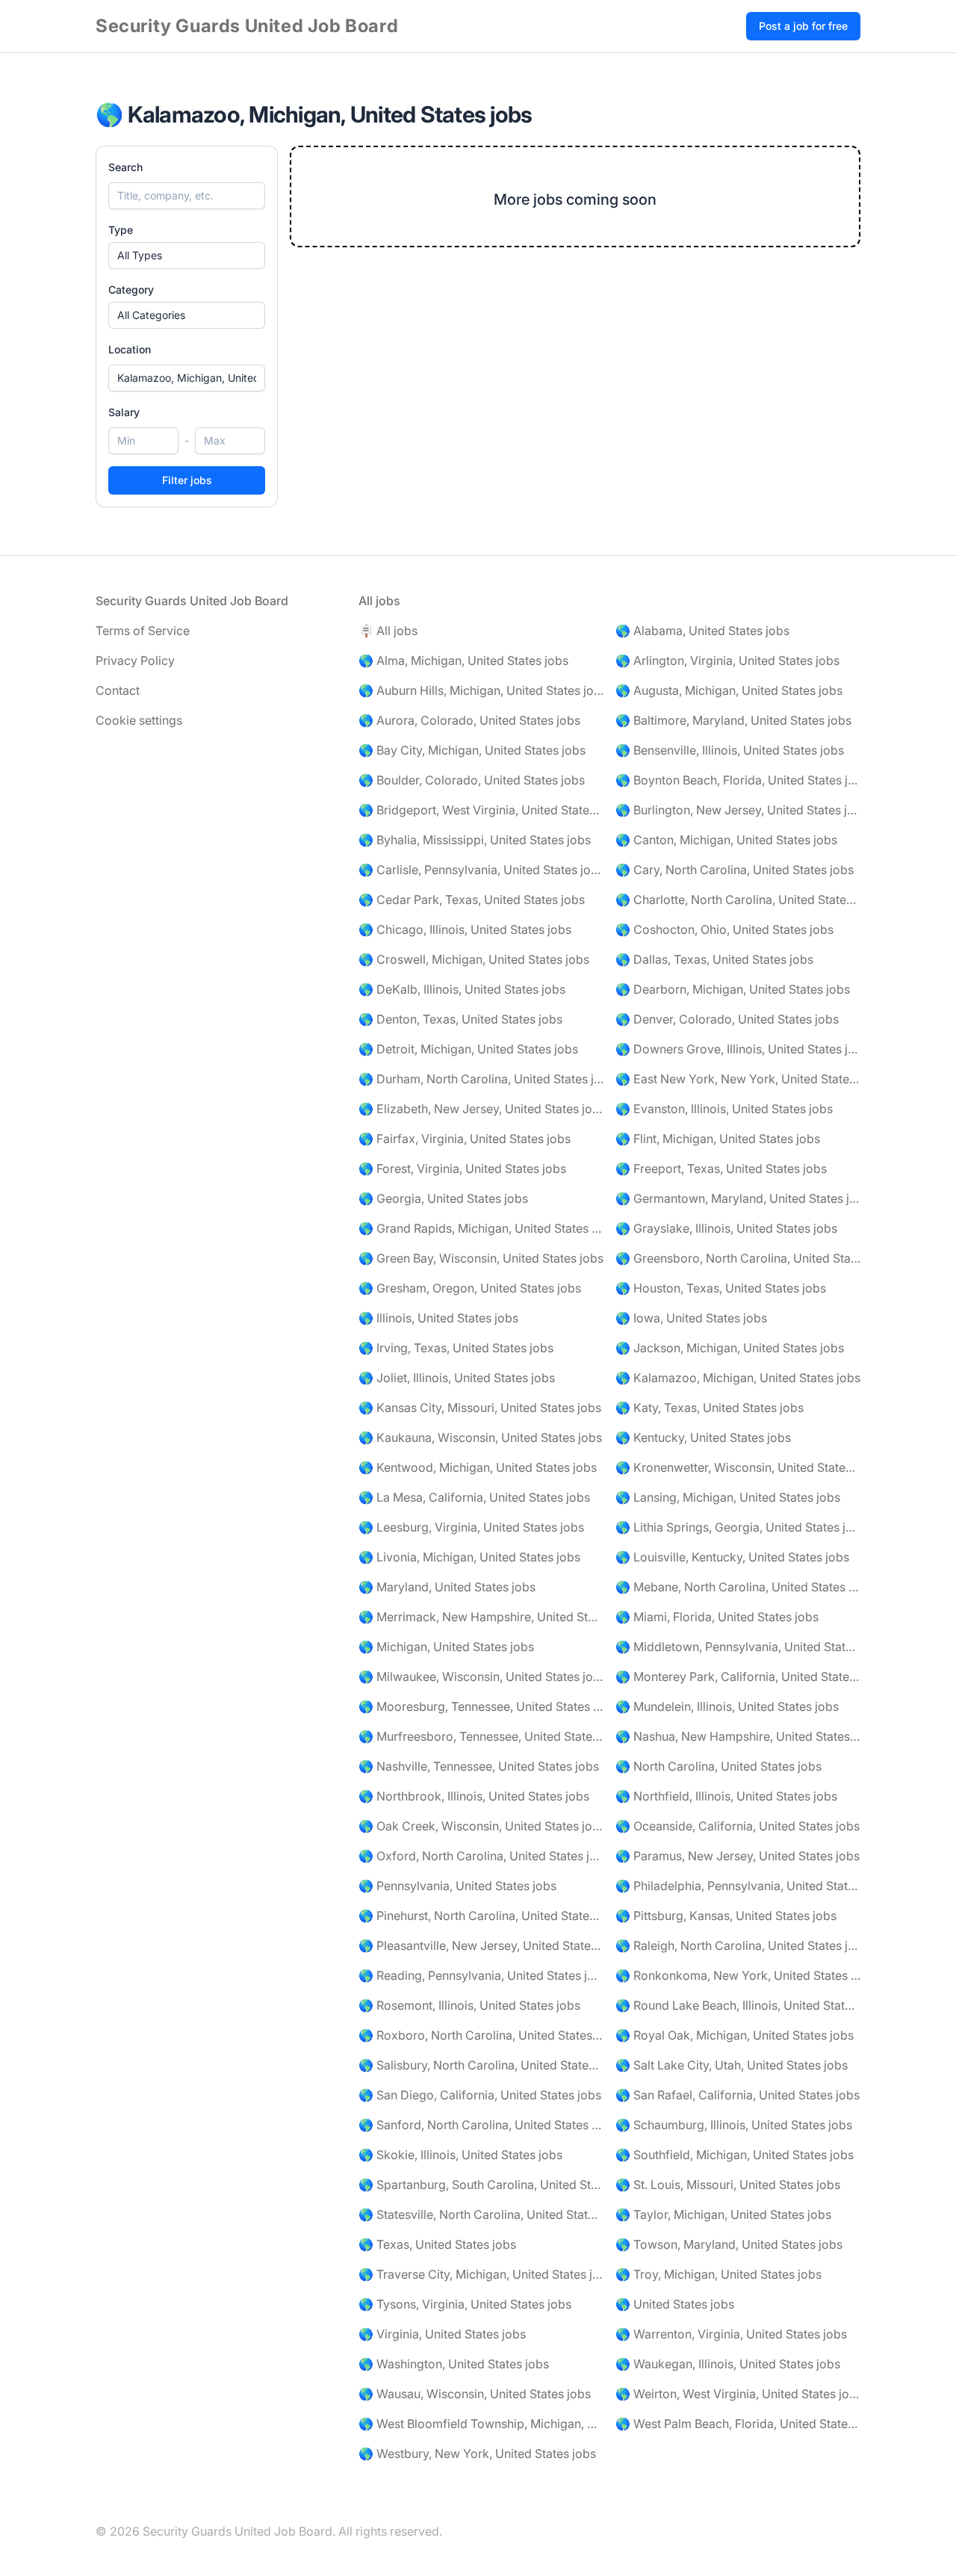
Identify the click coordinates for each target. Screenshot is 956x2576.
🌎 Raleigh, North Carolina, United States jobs (738, 1945)
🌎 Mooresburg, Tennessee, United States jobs (481, 1706)
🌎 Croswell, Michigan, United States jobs (474, 959)
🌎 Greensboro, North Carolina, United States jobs (738, 1258)
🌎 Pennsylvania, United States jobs (457, 1886)
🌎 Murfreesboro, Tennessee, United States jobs (481, 1736)
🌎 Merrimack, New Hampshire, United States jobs (481, 1617)
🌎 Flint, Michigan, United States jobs (718, 1139)
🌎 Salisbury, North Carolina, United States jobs (481, 2065)
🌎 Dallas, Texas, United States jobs (714, 959)
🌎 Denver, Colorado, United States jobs (727, 1019)
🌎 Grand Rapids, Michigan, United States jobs (481, 1228)
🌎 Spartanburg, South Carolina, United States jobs (481, 2185)
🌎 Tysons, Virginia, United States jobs (465, 2304)
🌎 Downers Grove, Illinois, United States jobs (738, 1049)
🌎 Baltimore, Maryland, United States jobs (733, 720)
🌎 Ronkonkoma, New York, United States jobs (738, 1975)
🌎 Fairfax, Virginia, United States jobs (465, 1139)
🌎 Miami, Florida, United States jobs (717, 1617)
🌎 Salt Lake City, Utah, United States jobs (732, 2065)
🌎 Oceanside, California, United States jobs (738, 1826)
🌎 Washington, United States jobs (454, 2364)
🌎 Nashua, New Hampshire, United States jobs (738, 1736)
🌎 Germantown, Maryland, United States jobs (738, 1198)
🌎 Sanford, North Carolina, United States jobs (481, 2125)
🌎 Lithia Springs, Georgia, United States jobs (738, 1527)
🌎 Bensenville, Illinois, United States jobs (730, 750)
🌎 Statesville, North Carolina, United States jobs (481, 2214)
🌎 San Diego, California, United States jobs (480, 2095)
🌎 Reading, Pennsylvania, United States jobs (481, 1975)
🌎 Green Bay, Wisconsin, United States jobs (481, 1258)
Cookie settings (139, 720)
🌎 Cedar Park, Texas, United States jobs (472, 900)
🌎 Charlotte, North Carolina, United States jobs (738, 900)
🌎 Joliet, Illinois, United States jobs (457, 1378)
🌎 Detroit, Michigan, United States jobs (468, 1049)
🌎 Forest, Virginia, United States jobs (462, 1168)
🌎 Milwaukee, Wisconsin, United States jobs (481, 1676)
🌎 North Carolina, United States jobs (718, 1766)
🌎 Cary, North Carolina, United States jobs (735, 870)
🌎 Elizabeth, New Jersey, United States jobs (481, 1109)
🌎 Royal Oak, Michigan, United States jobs (735, 2035)
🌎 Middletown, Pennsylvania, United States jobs (738, 1647)
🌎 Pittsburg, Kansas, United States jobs (726, 1916)
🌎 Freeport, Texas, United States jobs (721, 1168)
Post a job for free (803, 26)
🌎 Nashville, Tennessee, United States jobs (479, 1766)
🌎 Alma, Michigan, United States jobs (463, 660)
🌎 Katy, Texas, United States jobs (710, 1408)
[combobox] (187, 378)
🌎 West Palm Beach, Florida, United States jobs (738, 2424)
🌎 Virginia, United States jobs (442, 2334)
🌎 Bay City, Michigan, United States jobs (472, 750)
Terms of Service (143, 631)
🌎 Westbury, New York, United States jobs (477, 2453)
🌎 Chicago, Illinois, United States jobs (465, 929)
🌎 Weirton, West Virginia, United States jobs (738, 2394)
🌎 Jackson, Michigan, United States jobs (730, 1348)
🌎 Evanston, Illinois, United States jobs (724, 1109)
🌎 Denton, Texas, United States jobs (460, 1019)
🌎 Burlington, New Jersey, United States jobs (738, 810)
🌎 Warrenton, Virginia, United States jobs (731, 2334)
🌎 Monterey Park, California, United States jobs (738, 1676)
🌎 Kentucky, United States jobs (703, 1437)
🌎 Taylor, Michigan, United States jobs (723, 2214)
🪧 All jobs (388, 631)
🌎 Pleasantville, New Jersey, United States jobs (481, 1945)
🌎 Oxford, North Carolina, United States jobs (481, 1856)
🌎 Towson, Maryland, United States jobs (729, 2244)
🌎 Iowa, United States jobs (691, 1318)
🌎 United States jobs (675, 2304)
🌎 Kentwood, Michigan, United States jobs (478, 1467)
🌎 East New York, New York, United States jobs (738, 1079)
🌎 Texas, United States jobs (437, 2244)
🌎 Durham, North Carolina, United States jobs (481, 1079)
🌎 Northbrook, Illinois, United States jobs (474, 1796)
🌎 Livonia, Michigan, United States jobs (469, 1557)
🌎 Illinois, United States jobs (438, 1318)
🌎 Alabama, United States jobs (702, 631)
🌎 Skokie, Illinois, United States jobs (460, 2155)
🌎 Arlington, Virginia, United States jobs (727, 660)
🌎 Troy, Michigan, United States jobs (718, 2274)
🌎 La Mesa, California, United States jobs (474, 1497)
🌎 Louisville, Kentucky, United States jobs (732, 1557)
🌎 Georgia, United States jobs (443, 1198)
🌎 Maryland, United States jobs (447, 1587)
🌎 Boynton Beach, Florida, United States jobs (738, 780)
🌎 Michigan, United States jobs (446, 1647)
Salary (124, 412)
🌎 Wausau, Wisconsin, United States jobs (475, 2394)
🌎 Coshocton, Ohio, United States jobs (724, 929)
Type (121, 230)
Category (131, 290)
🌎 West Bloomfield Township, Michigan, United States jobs (481, 2424)
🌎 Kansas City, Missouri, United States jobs (480, 1408)
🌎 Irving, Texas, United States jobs (456, 1348)
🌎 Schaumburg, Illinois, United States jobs (734, 2125)
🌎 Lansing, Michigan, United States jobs (728, 1497)
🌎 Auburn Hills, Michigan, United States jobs (481, 690)
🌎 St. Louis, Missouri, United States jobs (728, 2185)
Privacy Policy (135, 660)
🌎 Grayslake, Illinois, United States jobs (726, 1228)
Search (125, 167)
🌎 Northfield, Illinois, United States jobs (726, 1796)
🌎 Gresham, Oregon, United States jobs (470, 1288)
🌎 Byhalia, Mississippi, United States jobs (475, 840)
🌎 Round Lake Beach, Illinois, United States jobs (738, 2005)
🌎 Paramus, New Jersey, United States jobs (738, 1856)
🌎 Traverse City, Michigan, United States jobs (481, 2274)
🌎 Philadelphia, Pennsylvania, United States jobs (738, 1886)
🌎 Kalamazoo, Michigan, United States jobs (738, 1378)
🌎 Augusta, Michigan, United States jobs (729, 690)
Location (130, 349)
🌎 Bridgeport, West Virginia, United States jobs (481, 810)
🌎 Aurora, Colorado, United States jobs (469, 720)
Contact (118, 690)
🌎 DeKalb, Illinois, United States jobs (462, 989)
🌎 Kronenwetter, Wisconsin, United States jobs (738, 1467)
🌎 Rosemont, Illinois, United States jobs (469, 2005)
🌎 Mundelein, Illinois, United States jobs (727, 1706)
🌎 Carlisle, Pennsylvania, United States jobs (481, 870)
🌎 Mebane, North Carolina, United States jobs (738, 1587)
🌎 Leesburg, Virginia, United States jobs (471, 1527)
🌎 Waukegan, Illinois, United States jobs (728, 2364)
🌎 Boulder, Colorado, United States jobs (472, 780)
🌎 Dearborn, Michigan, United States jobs (733, 989)
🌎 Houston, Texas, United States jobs (721, 1288)
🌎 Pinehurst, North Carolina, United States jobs (481, 1916)
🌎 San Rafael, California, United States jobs (738, 2095)
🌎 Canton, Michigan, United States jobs (726, 840)
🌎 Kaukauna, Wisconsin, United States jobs (480, 1437)
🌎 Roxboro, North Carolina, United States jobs (481, 2035)
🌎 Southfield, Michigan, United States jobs (735, 2155)
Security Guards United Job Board (247, 26)
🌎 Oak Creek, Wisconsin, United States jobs (481, 1826)
